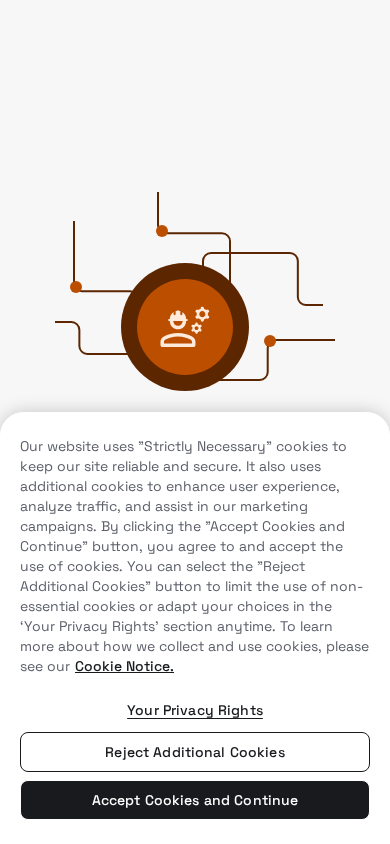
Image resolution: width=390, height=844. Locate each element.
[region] (195, 628)
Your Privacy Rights (195, 710)
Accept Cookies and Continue (195, 800)
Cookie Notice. (124, 666)
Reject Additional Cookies (195, 752)
